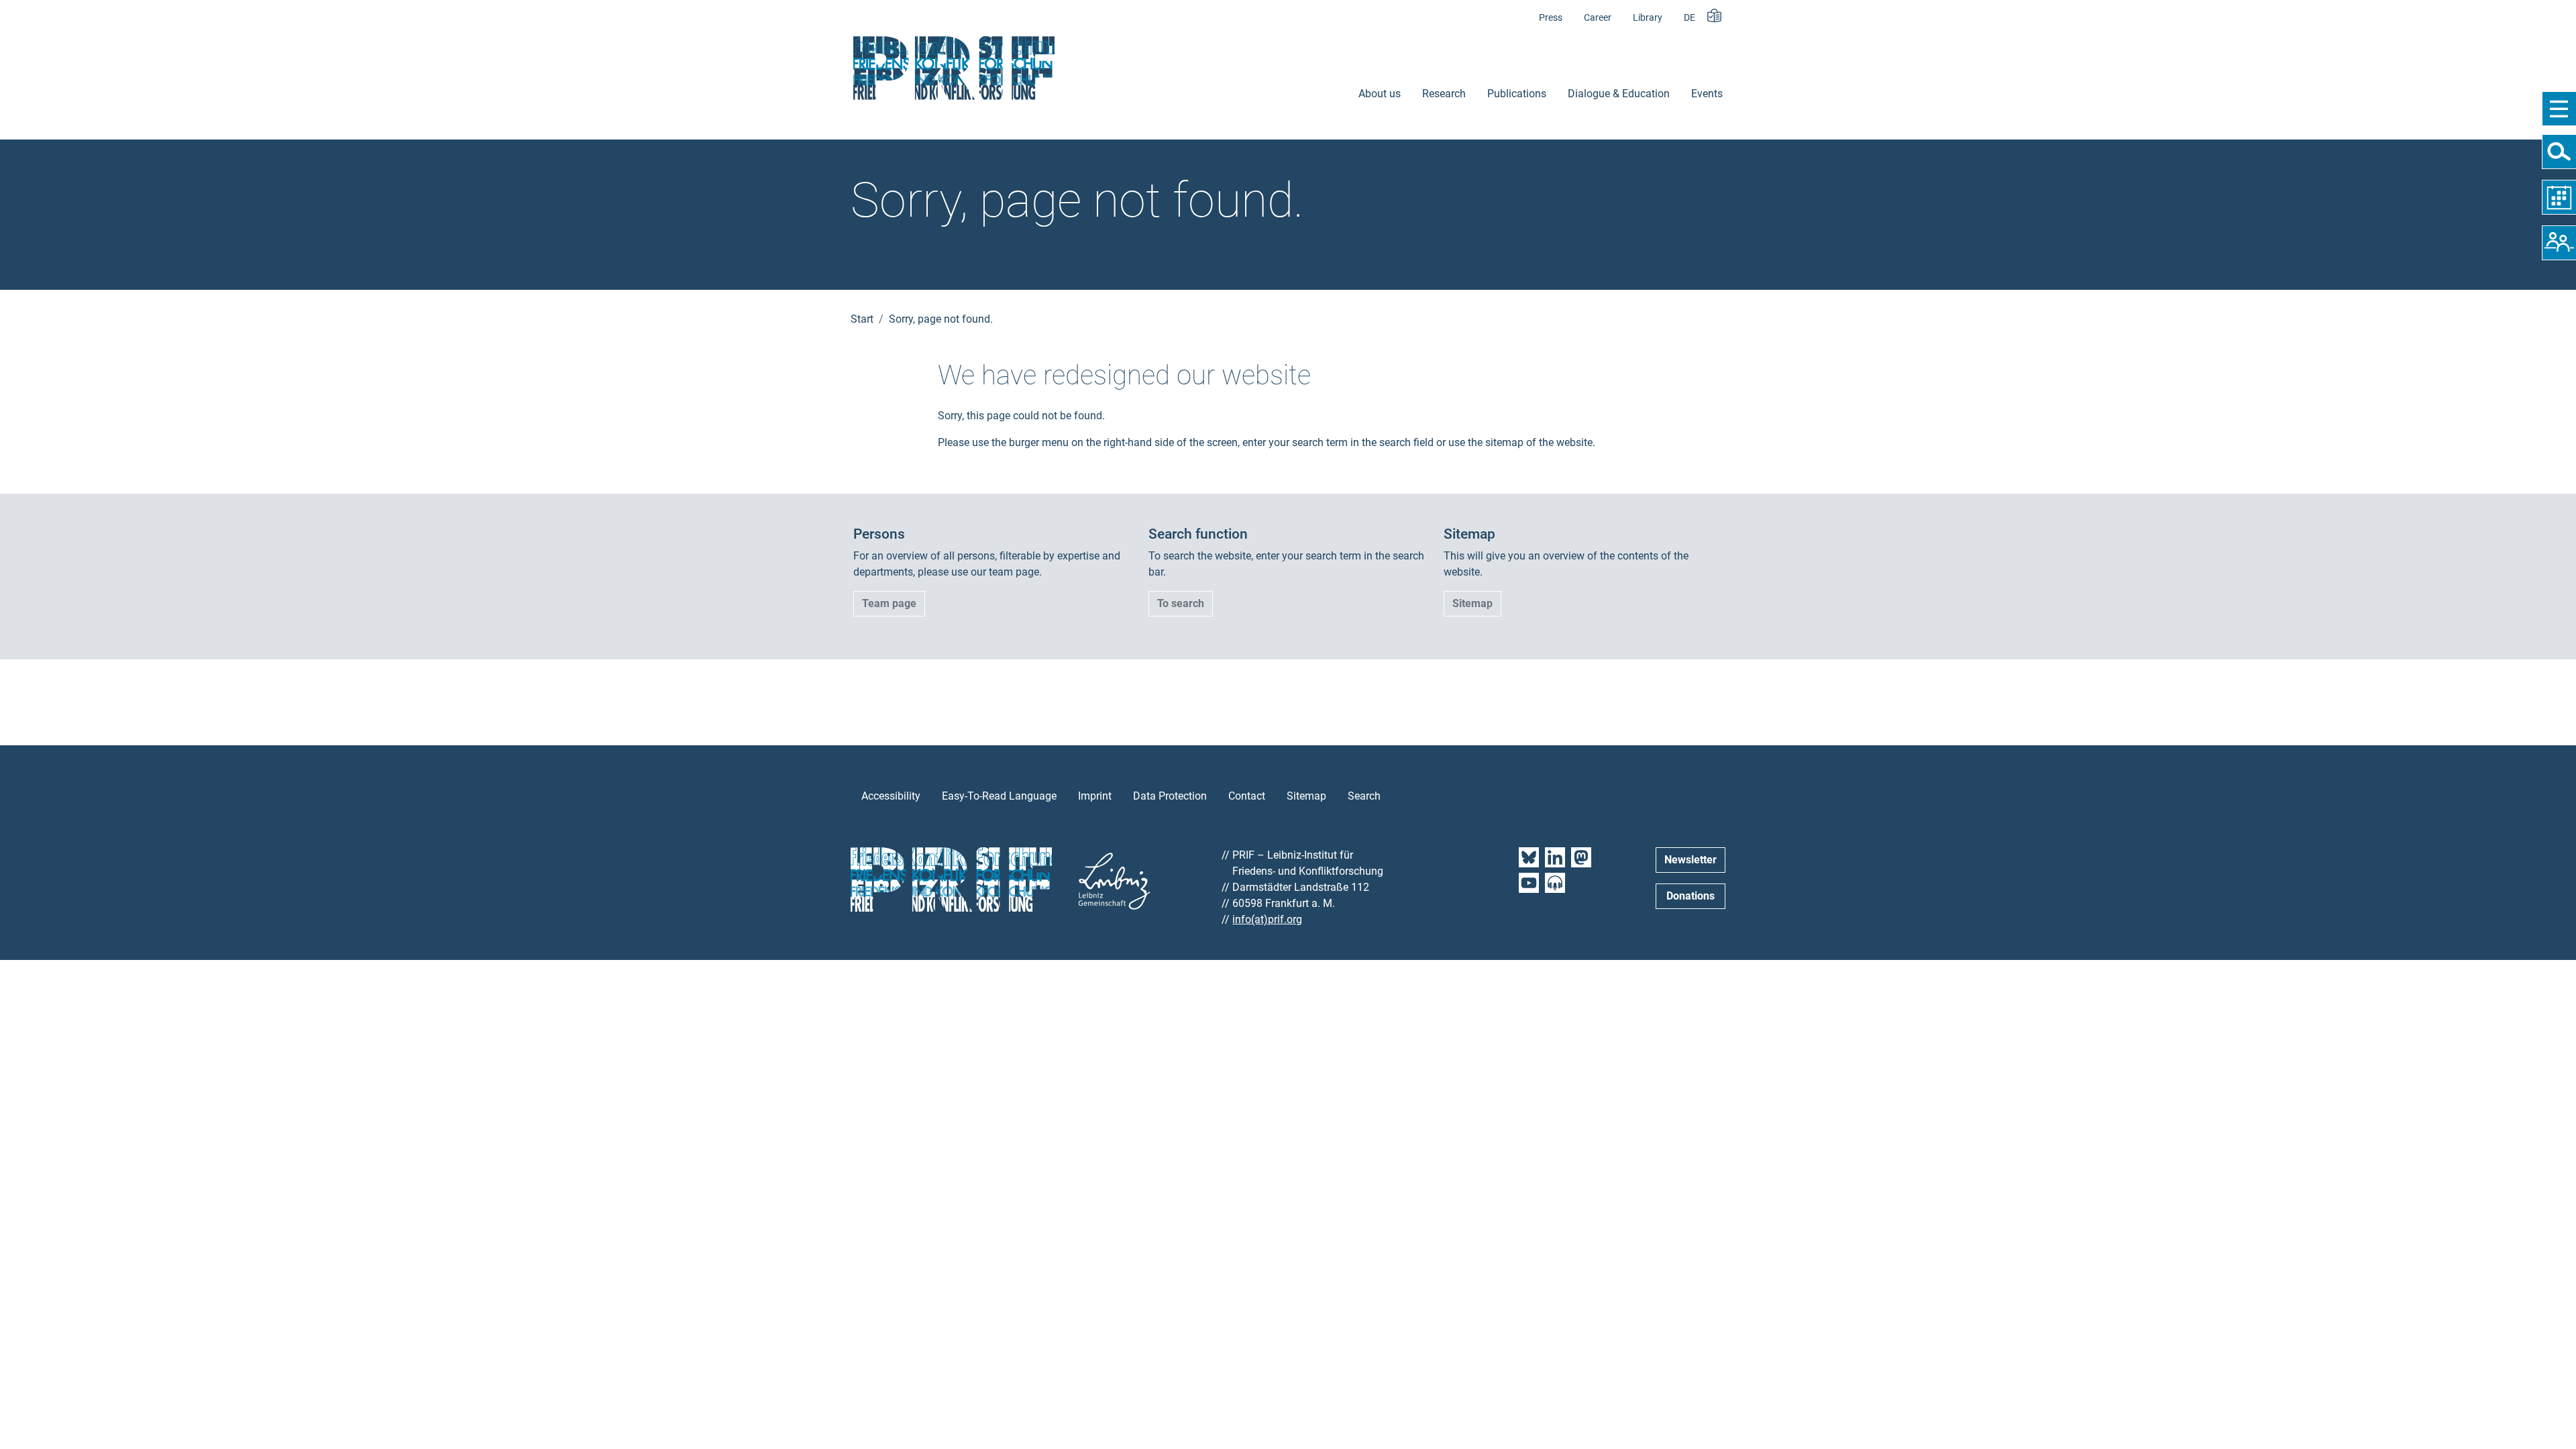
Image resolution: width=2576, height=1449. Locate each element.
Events (1707, 94)
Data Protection (1170, 796)
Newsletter (1690, 860)
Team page (889, 603)
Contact (1247, 796)
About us (1380, 94)
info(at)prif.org (1267, 919)
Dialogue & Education (1619, 94)
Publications (1517, 94)
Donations (1690, 896)
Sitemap (1472, 603)
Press (1551, 18)
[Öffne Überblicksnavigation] (2559, 109)
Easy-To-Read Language (999, 796)
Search (1364, 796)
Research (1444, 94)
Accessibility (891, 796)
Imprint (1095, 796)
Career (1598, 18)
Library (1648, 18)
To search (1181, 603)
